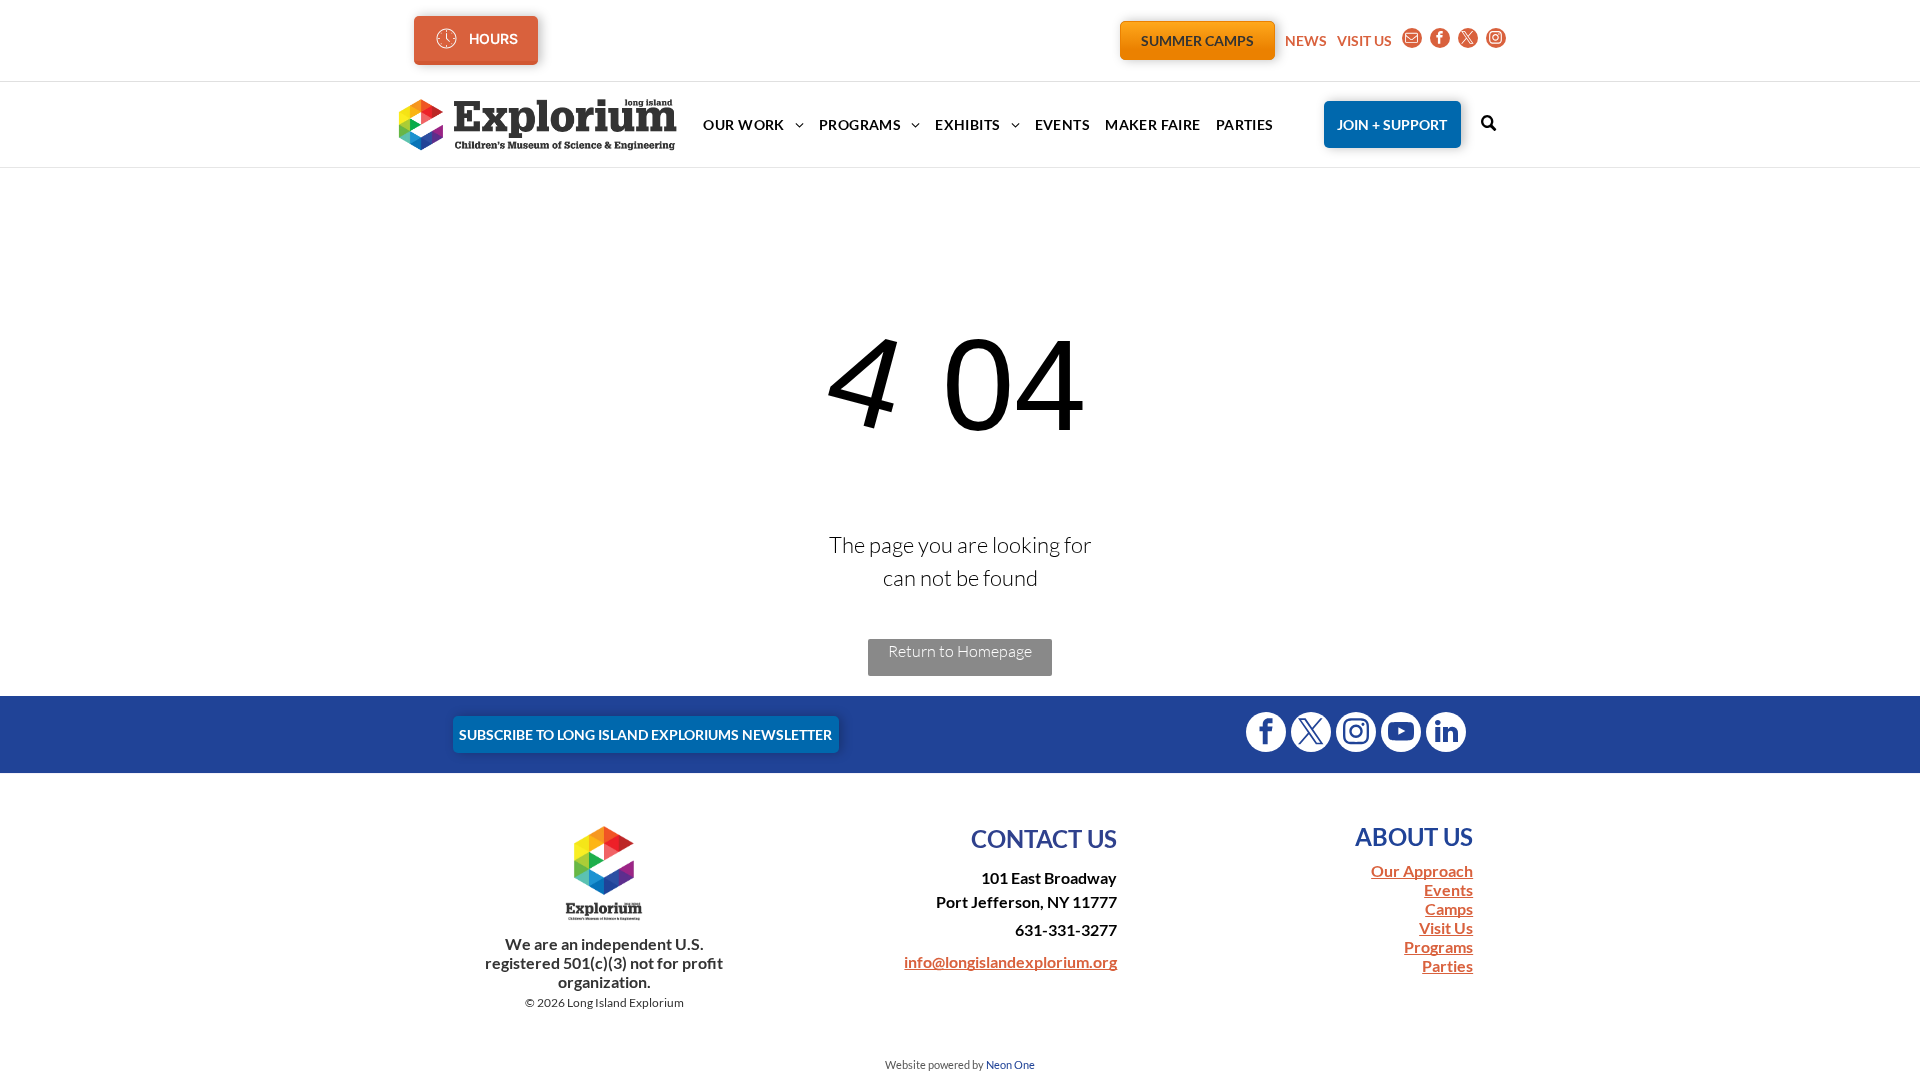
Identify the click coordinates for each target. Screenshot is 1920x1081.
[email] (1412, 40)
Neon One (1010, 1064)
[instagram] (1496, 40)
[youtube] (1401, 734)
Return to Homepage (960, 651)
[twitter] (1468, 40)
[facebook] (1440, 40)
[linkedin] (1446, 734)
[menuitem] (745, 124)
